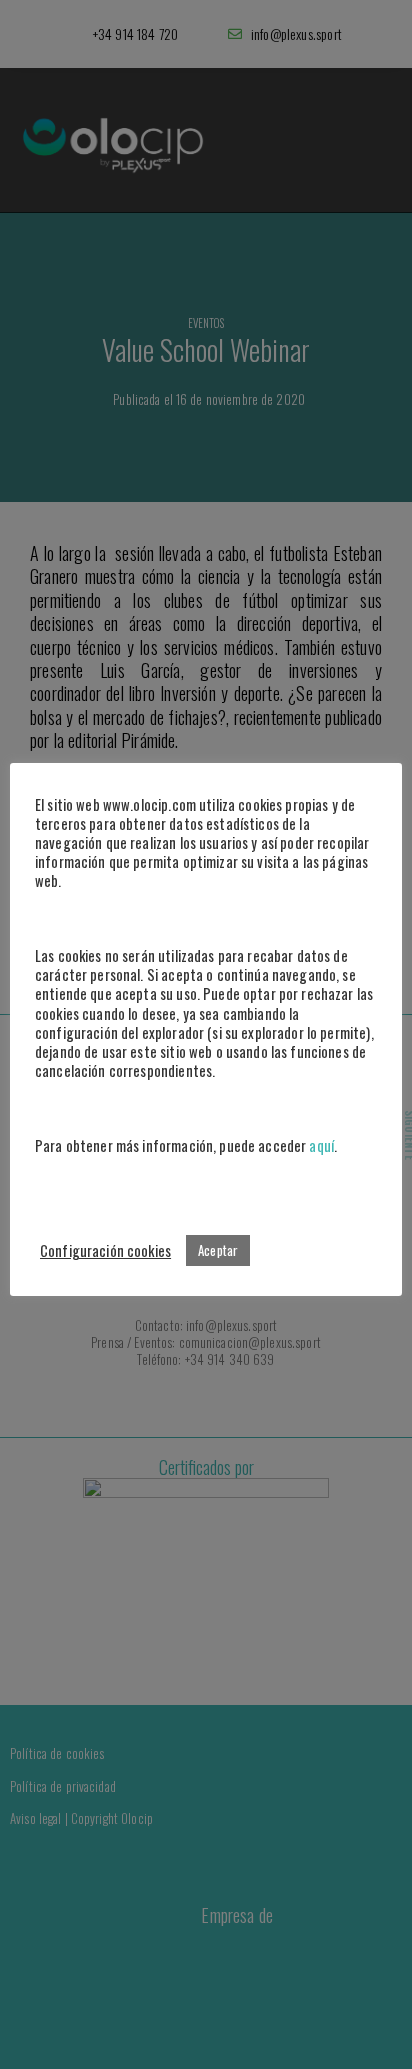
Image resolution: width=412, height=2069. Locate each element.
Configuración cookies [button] (105, 1250)
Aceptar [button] (218, 1250)
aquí (321, 1145)
